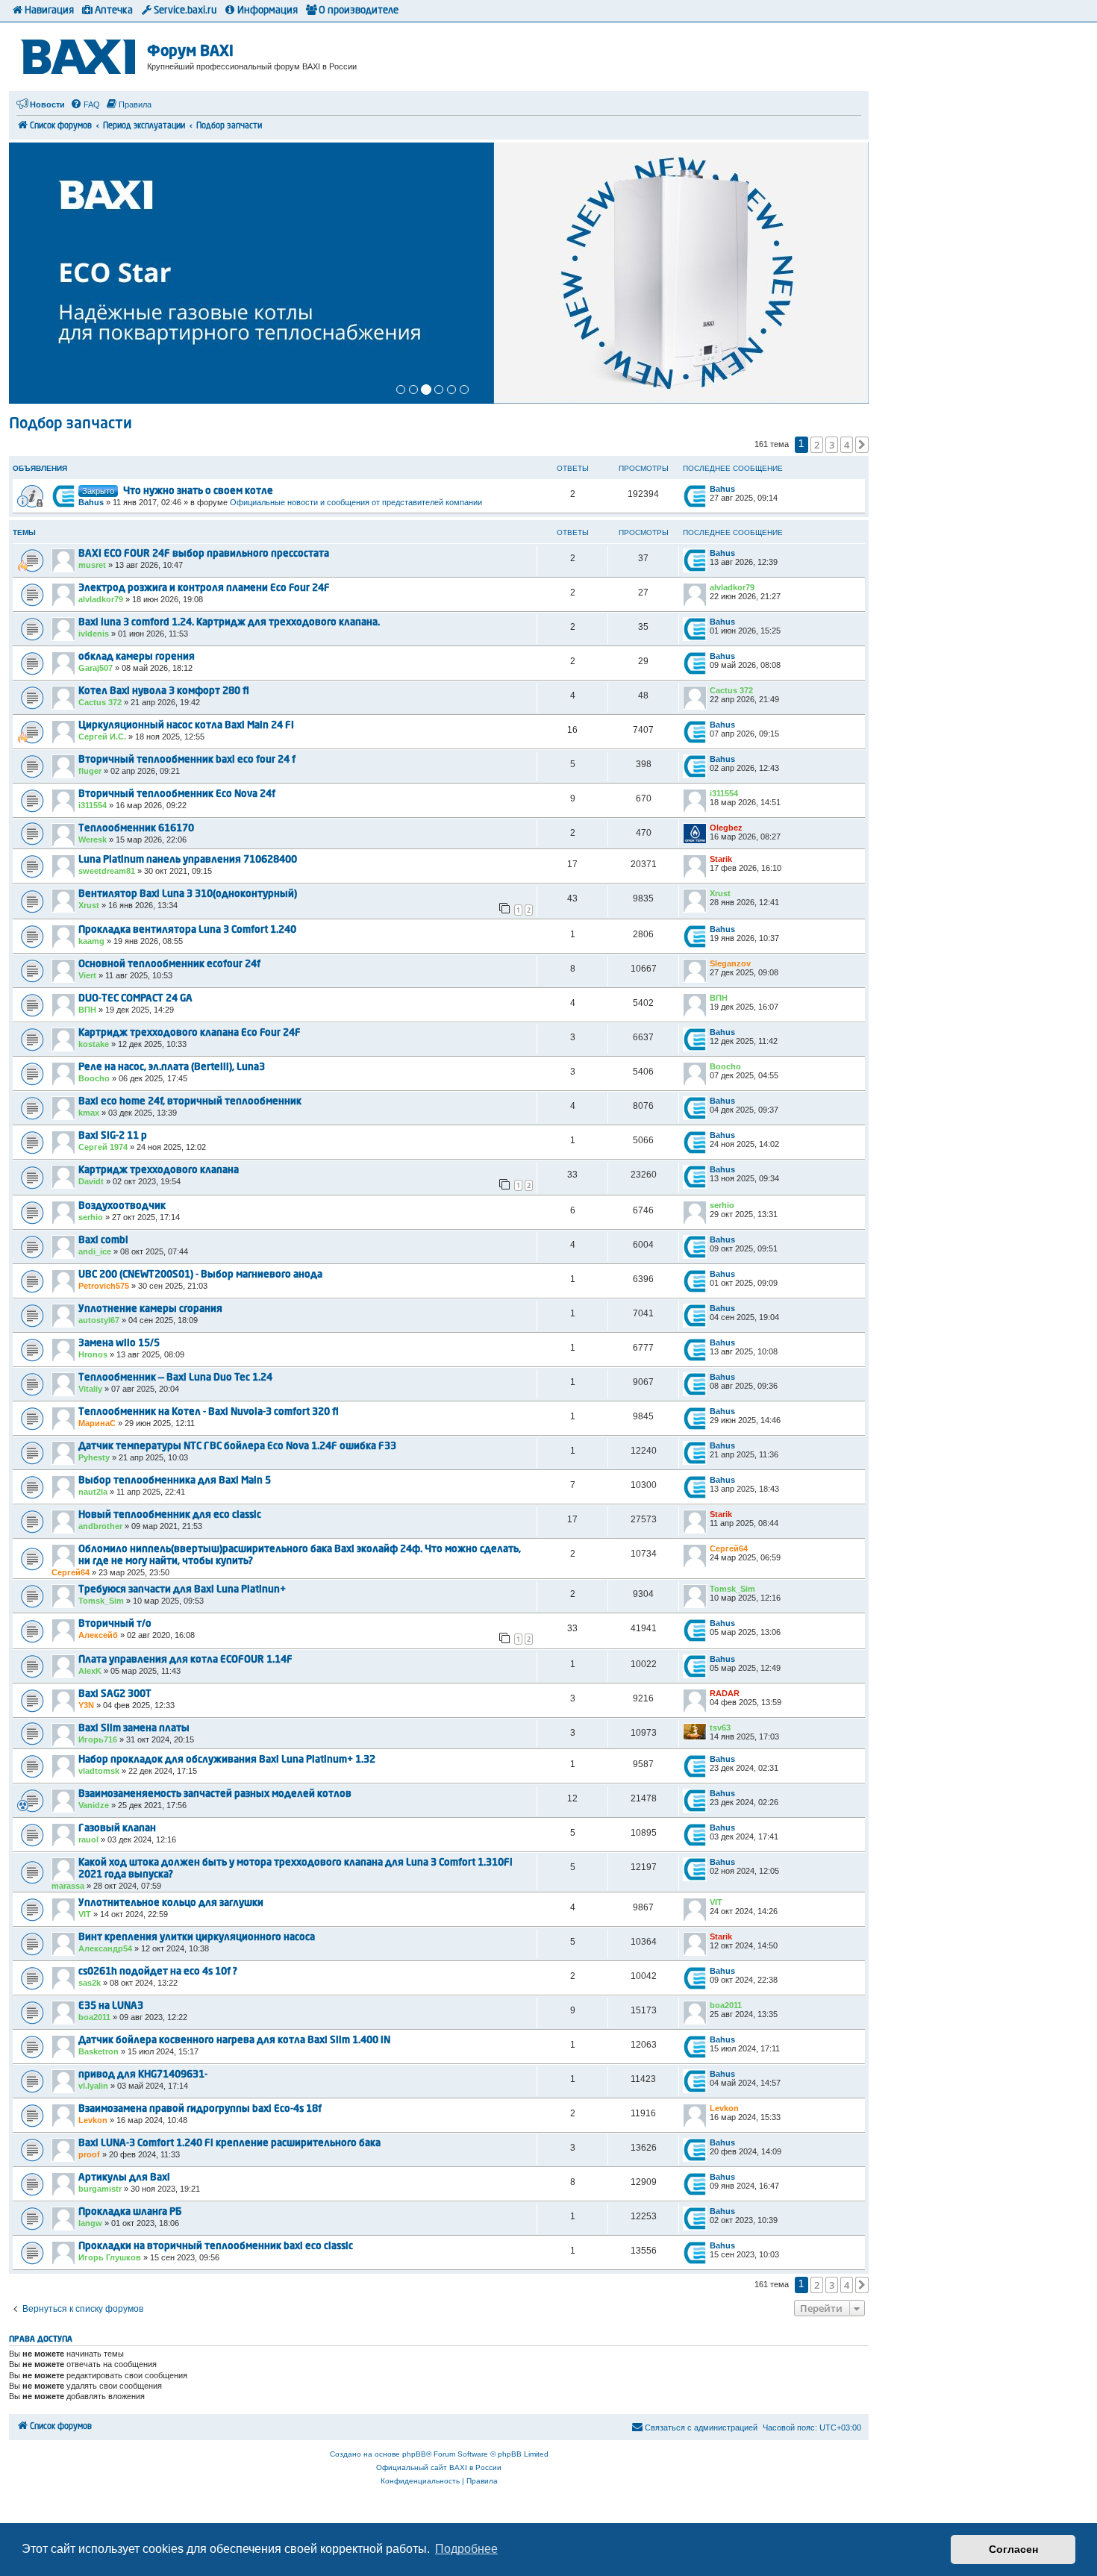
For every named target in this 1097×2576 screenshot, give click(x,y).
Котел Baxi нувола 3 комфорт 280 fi (164, 691)
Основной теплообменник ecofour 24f (169, 965)
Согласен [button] (1013, 2549)
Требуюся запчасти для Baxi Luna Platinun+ (182, 1590)
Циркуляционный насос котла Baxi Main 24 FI (186, 726)
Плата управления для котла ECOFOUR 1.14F (185, 1660)
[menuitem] (85, 104)
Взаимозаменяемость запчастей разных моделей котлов (215, 1794)
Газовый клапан (117, 1829)
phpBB (414, 2454)
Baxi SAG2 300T (115, 1694)
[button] (862, 445)
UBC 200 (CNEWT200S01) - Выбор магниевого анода (200, 1275)
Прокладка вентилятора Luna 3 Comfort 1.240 (187, 930)
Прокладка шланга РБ (130, 2212)
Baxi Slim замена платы (134, 1729)
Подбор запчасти (71, 425)
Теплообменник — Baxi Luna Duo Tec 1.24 (175, 1378)
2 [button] (817, 445)
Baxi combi (103, 1241)
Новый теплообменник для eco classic (170, 1515)
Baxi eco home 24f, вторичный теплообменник (190, 1102)
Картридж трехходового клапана (159, 1170)
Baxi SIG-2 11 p (113, 1136)
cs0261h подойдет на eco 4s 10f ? (158, 1972)
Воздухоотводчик (122, 1206)
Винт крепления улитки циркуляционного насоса (197, 1938)
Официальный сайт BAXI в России (439, 2467)
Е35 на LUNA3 (111, 2006)
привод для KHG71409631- (143, 2075)
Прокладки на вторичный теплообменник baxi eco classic (216, 2247)
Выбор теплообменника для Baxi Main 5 (175, 1481)
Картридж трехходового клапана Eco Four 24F (190, 1033)
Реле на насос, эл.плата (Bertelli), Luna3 (172, 1067)
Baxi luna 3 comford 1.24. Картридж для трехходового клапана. (229, 623)
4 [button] (847, 445)
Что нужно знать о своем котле (198, 491)
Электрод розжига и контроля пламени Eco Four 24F (204, 588)
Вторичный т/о (115, 1624)
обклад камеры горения (137, 657)
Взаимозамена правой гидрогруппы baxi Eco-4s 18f (200, 2109)
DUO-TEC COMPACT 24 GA (135, 999)
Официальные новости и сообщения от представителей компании (356, 502)
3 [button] (832, 445)
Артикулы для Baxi (124, 2178)
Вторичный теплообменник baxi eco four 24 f (187, 760)
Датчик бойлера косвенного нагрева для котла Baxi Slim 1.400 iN (234, 2041)
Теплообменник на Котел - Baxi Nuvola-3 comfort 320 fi (209, 1412)
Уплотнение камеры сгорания (150, 1309)
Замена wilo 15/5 (119, 1344)
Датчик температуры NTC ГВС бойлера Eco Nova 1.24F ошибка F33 (237, 1447)
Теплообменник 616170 (136, 829)
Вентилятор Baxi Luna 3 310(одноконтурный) (188, 894)
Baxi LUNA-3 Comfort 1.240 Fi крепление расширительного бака (229, 2144)
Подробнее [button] (466, 2549)
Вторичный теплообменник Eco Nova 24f (177, 794)
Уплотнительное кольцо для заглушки (171, 1903)
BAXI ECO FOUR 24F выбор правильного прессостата (204, 554)
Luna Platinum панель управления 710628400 (188, 860)
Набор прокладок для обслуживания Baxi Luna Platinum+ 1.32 (227, 1760)
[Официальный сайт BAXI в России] (80, 54)
